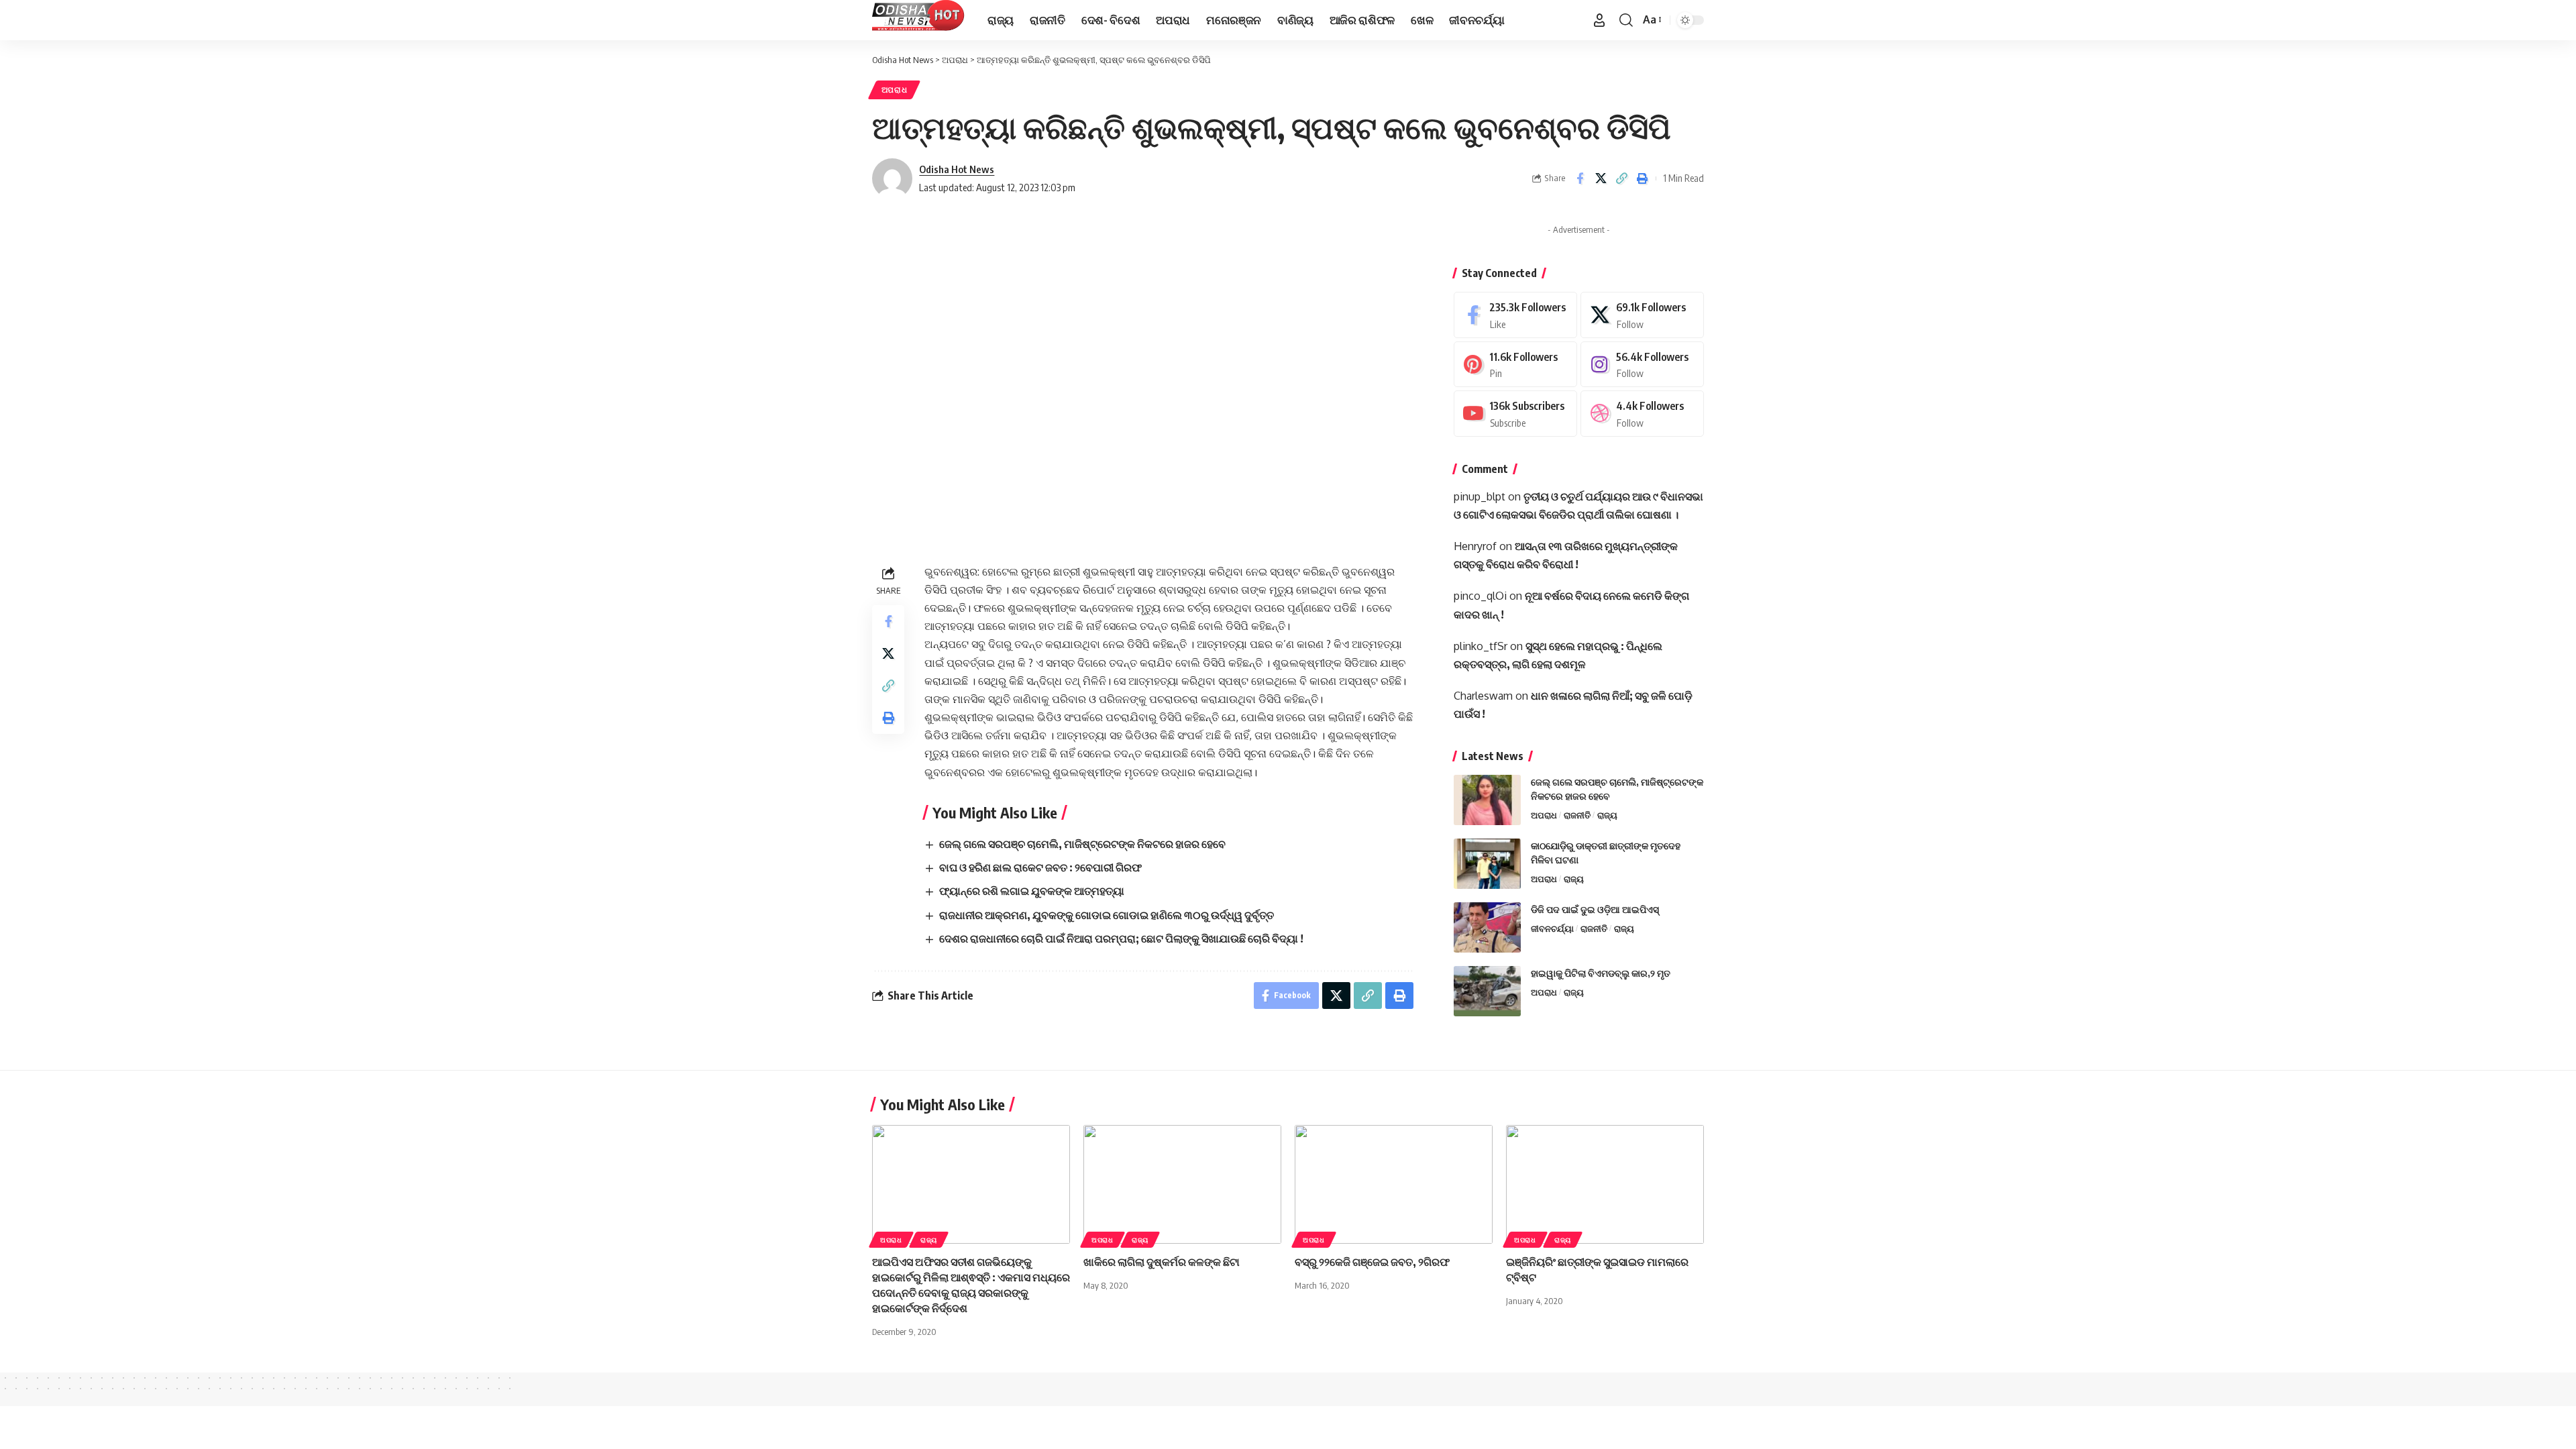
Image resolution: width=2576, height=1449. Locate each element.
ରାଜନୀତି (1577, 815)
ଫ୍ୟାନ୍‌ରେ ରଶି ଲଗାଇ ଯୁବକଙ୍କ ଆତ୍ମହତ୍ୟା (1032, 891)
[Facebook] (1515, 315)
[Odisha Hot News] (919, 20)
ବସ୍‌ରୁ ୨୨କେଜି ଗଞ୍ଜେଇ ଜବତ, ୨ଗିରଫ (1372, 1262)
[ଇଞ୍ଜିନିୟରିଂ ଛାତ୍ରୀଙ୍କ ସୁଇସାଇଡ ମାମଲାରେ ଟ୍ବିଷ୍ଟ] (1605, 1184)
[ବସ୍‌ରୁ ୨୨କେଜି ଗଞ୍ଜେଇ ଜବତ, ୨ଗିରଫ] (1394, 1184)
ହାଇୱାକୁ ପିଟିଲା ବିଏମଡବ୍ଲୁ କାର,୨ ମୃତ (1601, 973)
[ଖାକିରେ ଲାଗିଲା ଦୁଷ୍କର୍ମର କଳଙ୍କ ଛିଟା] (1182, 1184)
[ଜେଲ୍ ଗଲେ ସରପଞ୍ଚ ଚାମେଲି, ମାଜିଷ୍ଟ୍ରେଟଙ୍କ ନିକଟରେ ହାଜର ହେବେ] (1487, 800)
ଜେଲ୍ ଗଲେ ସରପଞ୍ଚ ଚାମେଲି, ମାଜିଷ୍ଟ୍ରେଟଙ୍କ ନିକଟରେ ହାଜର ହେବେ (1082, 844)
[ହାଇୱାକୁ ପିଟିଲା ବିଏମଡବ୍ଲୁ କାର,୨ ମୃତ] (1487, 991)
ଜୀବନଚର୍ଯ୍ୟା (1552, 928)
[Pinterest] (1515, 365)
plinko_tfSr (1481, 646)
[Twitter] (1642, 315)
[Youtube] (1515, 414)
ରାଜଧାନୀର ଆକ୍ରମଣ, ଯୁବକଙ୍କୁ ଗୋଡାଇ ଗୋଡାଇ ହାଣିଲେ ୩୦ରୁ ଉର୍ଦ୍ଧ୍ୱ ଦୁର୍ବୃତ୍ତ (1107, 915)
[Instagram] (1642, 365)
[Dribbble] (1642, 414)
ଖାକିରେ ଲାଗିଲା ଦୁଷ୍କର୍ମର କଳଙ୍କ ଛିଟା (1162, 1262)
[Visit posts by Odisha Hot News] (892, 178)
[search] (1626, 20)
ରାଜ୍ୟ (1607, 815)
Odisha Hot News (957, 169)
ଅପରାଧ (895, 90)
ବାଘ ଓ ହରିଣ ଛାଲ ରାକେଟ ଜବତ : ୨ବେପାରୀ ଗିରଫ (1040, 867)
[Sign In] (1599, 20)
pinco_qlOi (1480, 596)
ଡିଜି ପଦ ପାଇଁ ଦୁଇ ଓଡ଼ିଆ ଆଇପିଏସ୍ (1595, 909)
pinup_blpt (1480, 496)
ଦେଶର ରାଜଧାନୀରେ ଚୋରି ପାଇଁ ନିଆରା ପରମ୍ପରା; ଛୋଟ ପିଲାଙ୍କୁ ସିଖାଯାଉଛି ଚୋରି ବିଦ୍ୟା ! (1121, 938)
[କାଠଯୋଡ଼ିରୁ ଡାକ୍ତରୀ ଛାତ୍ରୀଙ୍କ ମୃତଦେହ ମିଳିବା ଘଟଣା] (1487, 864)
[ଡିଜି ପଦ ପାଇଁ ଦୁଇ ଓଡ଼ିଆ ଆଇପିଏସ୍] (1487, 927)
